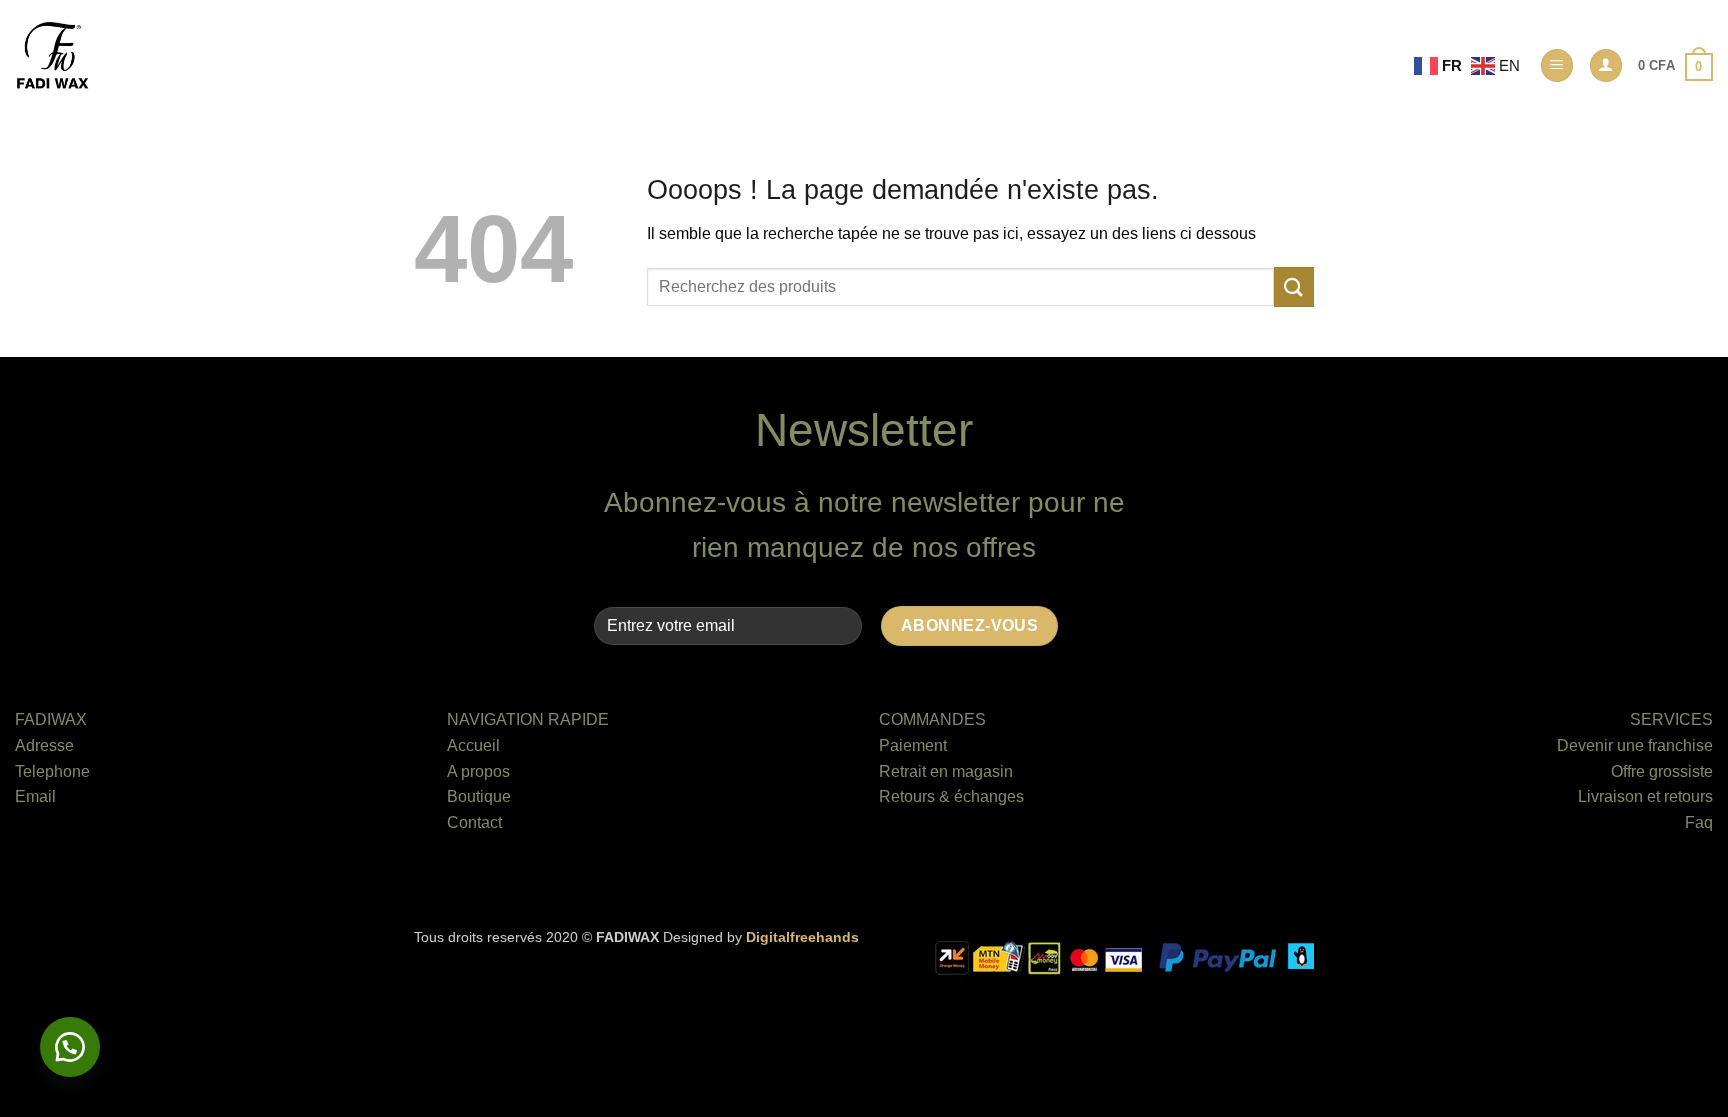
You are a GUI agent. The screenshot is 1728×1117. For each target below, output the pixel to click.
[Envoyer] (1294, 286)
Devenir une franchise (1635, 745)
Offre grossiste (1662, 771)
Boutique (479, 796)
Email (35, 796)
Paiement (913, 745)
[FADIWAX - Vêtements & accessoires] (53, 56)
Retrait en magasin (946, 771)
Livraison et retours (1645, 796)
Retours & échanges (951, 796)
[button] (1557, 65)
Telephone (52, 771)
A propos (478, 771)
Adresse (44, 745)
